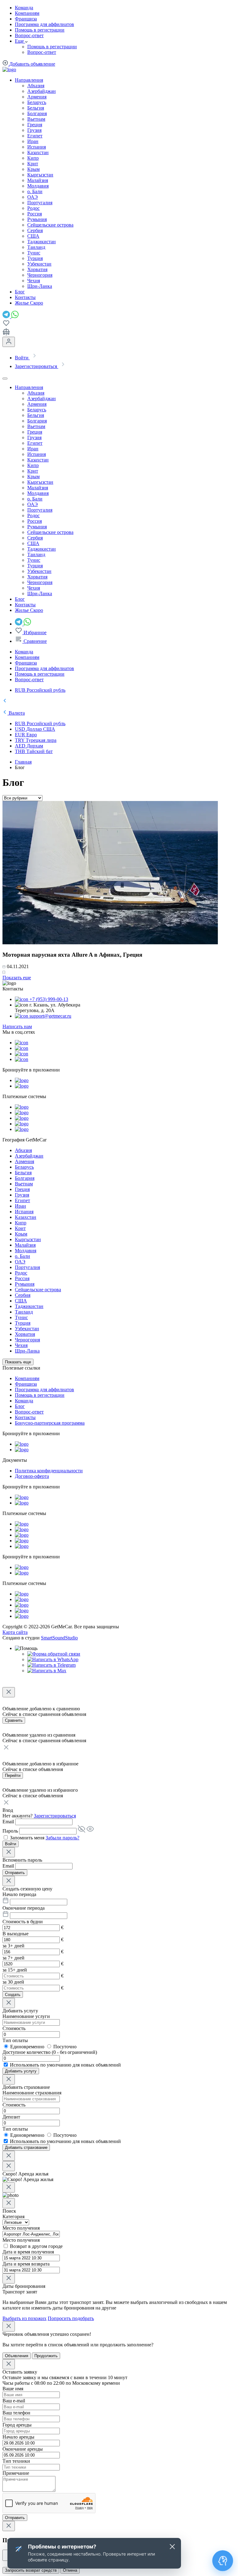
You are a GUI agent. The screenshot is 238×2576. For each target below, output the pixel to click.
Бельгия (36, 108)
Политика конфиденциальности (49, 1471)
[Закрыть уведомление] (172, 2547)
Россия (35, 214)
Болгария (37, 113)
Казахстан (38, 152)
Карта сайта (15, 1632)
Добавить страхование (26, 2147)
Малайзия (38, 180)
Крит (33, 164)
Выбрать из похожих (24, 2318)
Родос (33, 208)
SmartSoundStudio (59, 1638)
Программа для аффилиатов (44, 24)
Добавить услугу (21, 2071)
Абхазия (36, 86)
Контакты (25, 1417)
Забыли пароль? (62, 1838)
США (33, 236)
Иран (33, 141)
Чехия (34, 281)
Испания (37, 147)
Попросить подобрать (71, 2318)
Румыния (37, 219)
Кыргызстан (40, 175)
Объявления (17, 2356)
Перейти (13, 1775)
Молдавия (38, 186)
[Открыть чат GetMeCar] (223, 2561)
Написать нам (17, 1026)
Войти (11, 1844)
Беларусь (37, 102)
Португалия (40, 203)
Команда (24, 8)
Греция (35, 125)
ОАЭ (33, 197)
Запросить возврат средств (31, 2570)
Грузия (34, 130)
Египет (35, 136)
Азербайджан (42, 91)
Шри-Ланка (40, 286)
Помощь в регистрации (40, 30)
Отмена (70, 2570)
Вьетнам (36, 119)
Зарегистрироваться (55, 1816)
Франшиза (26, 19)
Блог (20, 1406)
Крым (33, 169)
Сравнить (14, 1720)
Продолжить (46, 2356)
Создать (13, 1995)
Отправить (15, 1873)
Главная (23, 762)
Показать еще (17, 978)
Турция (35, 258)
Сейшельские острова (50, 225)
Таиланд (36, 247)
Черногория (40, 275)
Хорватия (37, 269)
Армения (37, 97)
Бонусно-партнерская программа (50, 1423)
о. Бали (35, 191)
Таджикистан (42, 242)
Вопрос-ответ (29, 35)
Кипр (33, 158)
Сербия (35, 230)
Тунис (34, 253)
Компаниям (27, 13)
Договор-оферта (32, 1476)
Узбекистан (39, 264)
